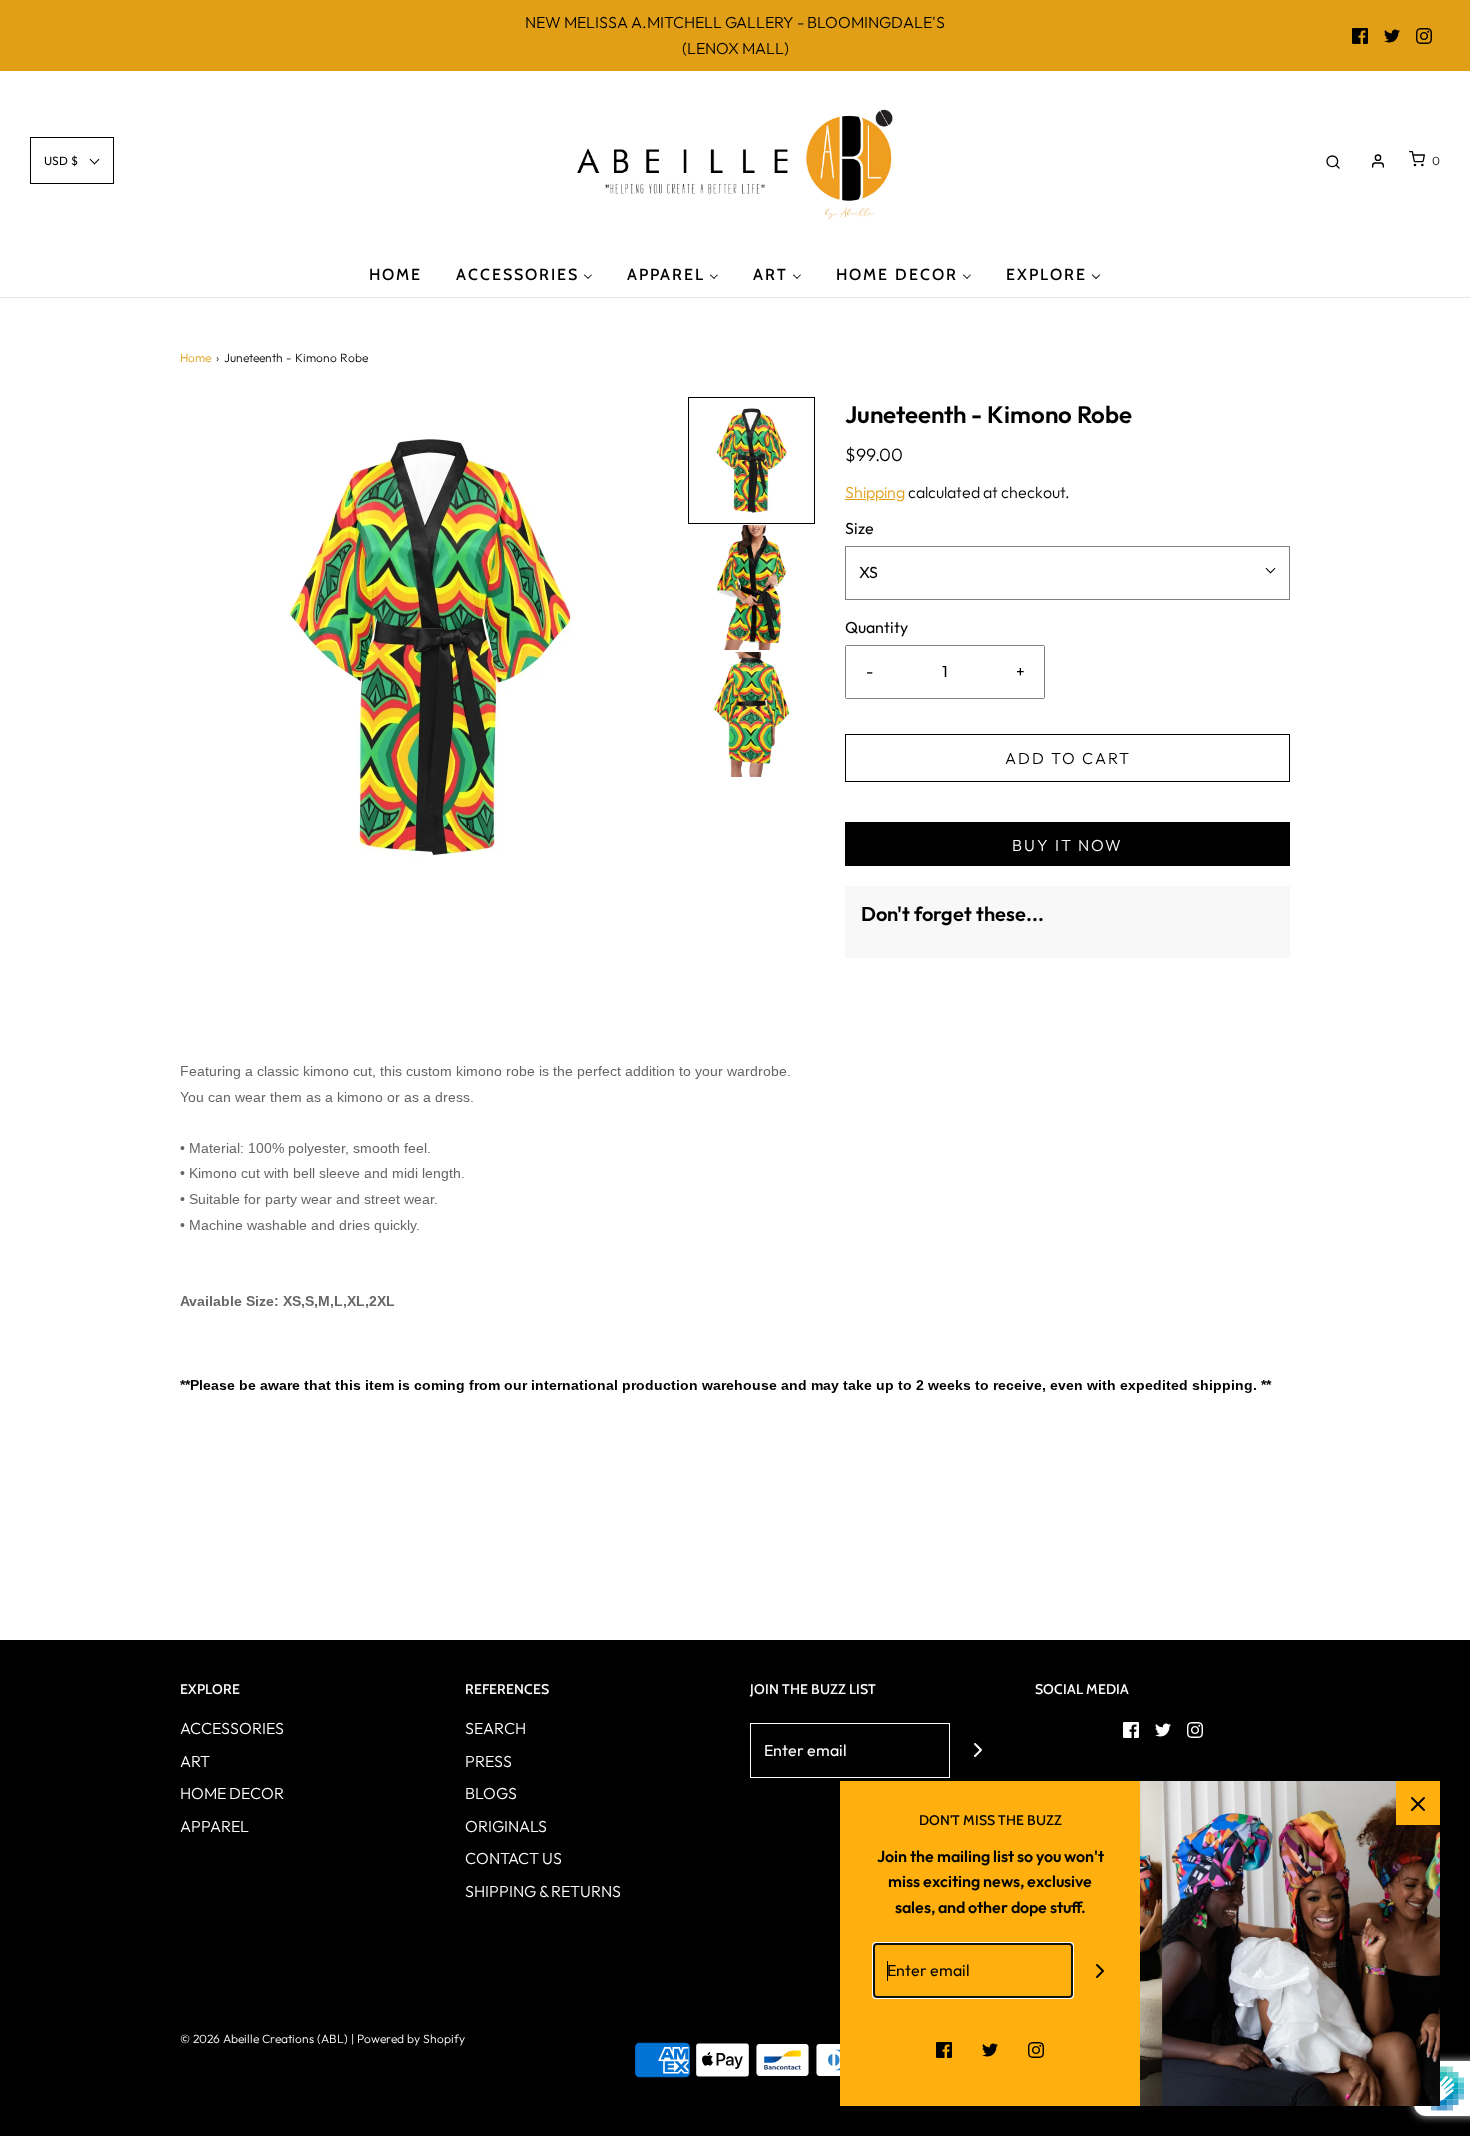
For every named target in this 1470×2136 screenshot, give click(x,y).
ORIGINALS (506, 1826)
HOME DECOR (232, 1793)
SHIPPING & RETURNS (543, 1891)
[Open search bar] (1333, 160)
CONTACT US (513, 1858)
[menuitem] (395, 273)
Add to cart (1068, 758)
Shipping (875, 492)
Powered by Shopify (411, 2038)
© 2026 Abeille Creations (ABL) (264, 2038)
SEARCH (495, 1728)
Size (859, 528)
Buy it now (1067, 845)
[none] (751, 460)
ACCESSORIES (232, 1728)
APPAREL (214, 1826)
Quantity (876, 627)
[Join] (977, 1750)
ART (195, 1761)
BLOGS (491, 1793)
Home (195, 357)
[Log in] (1378, 161)
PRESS (488, 1761)
